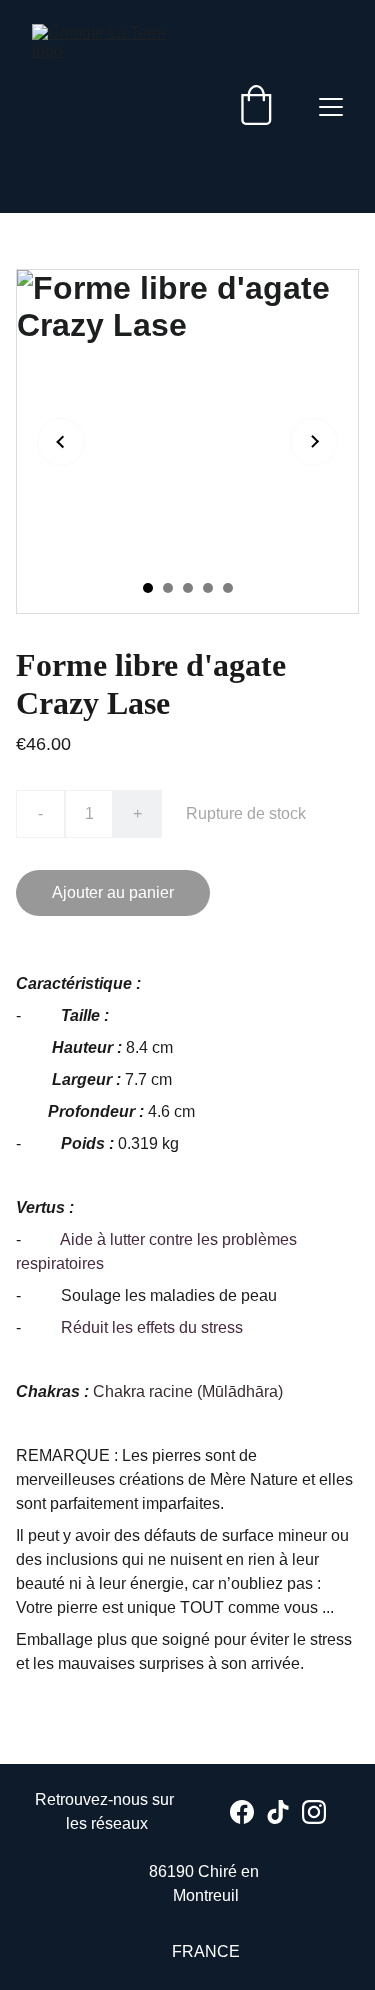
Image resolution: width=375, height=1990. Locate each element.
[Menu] (331, 107)
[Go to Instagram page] (314, 1812)
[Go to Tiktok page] (278, 1812)
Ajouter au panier (113, 892)
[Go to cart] (256, 107)
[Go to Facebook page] (242, 1812)
